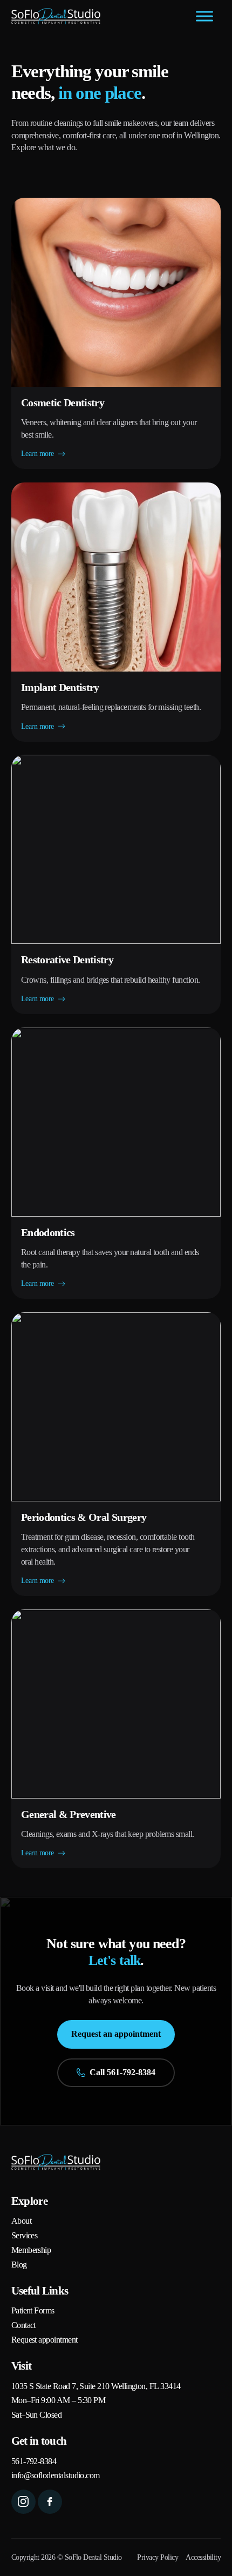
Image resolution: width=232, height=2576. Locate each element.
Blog (19, 2265)
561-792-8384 (34, 2461)
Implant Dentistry (60, 687)
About (21, 2221)
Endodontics (48, 1232)
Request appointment (45, 2340)
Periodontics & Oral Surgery (84, 1517)
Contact (23, 2325)
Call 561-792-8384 (122, 2072)
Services (25, 2236)
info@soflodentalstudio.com (56, 2476)
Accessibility (203, 2557)
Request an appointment (116, 2034)
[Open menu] (204, 16)
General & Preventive (69, 1814)
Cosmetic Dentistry (63, 403)
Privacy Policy (158, 2557)
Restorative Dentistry (67, 960)
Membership (31, 2250)
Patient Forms (33, 2311)
